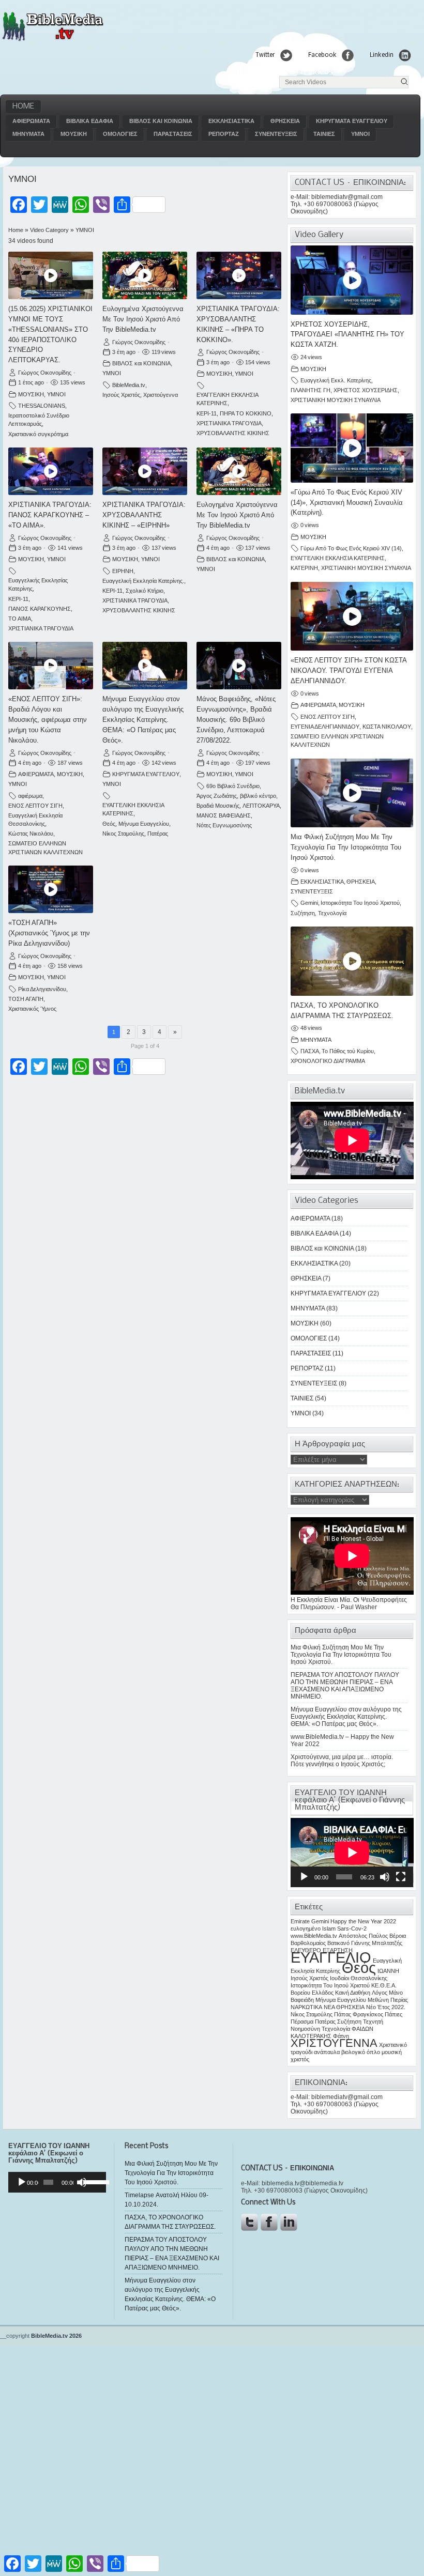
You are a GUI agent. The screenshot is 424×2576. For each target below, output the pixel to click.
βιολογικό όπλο (361, 2052)
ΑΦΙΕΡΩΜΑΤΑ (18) (317, 1218)
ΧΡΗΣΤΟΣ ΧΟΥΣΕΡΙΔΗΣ (366, 390)
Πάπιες (393, 2014)
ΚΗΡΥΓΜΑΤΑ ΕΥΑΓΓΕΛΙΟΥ (352, 121)
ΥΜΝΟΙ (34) (307, 1413)
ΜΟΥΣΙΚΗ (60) (311, 1323)
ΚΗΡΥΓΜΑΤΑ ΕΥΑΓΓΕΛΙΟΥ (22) (335, 1293)
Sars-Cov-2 (352, 1929)
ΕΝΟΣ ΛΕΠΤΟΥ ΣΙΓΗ (35, 806)
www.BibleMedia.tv (314, 1936)
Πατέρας (158, 834)
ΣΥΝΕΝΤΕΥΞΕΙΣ (276, 134)
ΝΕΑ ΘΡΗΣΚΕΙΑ (344, 2007)
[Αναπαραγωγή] (304, 1877)
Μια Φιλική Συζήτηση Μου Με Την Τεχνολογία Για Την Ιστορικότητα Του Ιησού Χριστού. (346, 847)
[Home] (52, 40)
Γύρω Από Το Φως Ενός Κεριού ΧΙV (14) (351, 548)
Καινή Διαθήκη (353, 1993)
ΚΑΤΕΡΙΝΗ (304, 568)
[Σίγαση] (385, 1877)
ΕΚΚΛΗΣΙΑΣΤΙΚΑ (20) (321, 1263)
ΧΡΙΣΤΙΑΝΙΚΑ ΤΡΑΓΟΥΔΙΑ (229, 423)
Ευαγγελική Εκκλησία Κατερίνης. (143, 581)
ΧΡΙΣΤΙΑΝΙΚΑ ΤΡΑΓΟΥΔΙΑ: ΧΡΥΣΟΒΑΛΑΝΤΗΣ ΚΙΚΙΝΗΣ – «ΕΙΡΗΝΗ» (144, 515)
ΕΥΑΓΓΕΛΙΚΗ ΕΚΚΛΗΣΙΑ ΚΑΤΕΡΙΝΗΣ (338, 558)
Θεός (109, 824)
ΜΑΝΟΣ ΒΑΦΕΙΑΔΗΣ (224, 815)
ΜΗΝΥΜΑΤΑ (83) (314, 1308)
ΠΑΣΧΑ (310, 1051)
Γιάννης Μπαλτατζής (377, 1943)
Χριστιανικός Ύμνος (32, 1009)
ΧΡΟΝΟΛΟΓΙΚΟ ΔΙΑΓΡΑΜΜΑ (328, 1061)
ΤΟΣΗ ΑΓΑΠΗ (26, 999)
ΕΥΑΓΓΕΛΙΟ (331, 1957)
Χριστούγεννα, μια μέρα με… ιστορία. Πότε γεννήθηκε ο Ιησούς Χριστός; (342, 1761)
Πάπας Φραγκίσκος (359, 2014)
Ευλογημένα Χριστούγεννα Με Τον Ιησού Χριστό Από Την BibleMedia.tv (143, 319)
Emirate (300, 1921)
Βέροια (398, 1936)
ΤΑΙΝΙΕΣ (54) (308, 1398)
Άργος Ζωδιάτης (217, 796)
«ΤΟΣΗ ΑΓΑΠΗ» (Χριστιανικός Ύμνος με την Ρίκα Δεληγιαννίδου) (49, 933)
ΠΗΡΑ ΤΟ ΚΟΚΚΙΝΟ (246, 413)
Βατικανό (338, 1943)
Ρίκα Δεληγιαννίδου (42, 989)
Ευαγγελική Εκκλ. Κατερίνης (336, 380)
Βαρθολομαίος (308, 1943)
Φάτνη (341, 2036)
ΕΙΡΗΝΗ (123, 571)
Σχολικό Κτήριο (145, 591)
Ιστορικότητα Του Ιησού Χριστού (360, 903)
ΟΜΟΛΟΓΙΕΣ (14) (315, 1338)
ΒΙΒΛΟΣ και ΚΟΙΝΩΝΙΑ (161, 121)
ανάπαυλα (327, 2052)
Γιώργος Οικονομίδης (45, 373)
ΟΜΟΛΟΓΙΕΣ (120, 134)
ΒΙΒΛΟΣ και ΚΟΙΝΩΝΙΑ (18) (329, 1248)
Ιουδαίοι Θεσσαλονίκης (359, 1978)
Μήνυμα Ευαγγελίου (144, 824)
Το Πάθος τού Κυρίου (348, 1051)
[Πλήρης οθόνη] (401, 1877)
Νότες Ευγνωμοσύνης (224, 825)
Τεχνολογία (332, 913)
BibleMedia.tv (129, 385)
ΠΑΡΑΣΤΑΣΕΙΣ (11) (317, 1353)
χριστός (300, 2059)
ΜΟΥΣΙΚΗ (74, 134)
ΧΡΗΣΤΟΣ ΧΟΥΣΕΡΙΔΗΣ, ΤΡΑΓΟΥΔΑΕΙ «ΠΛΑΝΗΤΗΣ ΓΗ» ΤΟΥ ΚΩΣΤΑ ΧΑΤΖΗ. (347, 335)
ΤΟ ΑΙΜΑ (20, 619)
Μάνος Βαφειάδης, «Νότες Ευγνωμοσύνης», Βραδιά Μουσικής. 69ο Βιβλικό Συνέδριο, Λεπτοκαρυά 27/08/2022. (236, 719)
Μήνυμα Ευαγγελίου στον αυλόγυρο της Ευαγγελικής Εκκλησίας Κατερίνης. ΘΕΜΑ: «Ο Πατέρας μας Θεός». (143, 719)
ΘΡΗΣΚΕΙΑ (285, 121)
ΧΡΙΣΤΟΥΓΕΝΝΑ (334, 2043)
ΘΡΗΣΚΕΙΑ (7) (311, 1278)
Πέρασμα (302, 2022)
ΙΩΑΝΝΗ (388, 1971)
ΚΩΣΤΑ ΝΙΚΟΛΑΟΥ (387, 727)
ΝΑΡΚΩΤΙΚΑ (306, 2007)
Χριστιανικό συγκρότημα (38, 434)
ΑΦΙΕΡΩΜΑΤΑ (31, 121)
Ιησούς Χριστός (121, 395)
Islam (329, 1929)
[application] (352, 1853)
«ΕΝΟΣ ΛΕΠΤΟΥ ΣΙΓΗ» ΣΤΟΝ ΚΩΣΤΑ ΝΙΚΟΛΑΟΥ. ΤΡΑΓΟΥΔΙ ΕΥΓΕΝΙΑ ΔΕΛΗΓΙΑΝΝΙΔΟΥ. (349, 670)
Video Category (49, 230)
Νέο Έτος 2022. (386, 2007)
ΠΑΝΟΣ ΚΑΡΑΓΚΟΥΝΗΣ (40, 609)
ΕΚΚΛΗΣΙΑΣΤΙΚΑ (231, 121)
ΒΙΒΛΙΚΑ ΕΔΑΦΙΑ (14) (321, 1233)
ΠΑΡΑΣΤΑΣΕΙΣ (173, 134)
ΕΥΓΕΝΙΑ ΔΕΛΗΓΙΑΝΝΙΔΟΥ (325, 727)
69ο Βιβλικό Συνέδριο (233, 786)
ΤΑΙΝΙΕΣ (324, 134)
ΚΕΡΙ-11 (207, 413)
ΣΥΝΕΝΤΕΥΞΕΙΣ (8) (319, 1383)
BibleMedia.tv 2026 (56, 2336)
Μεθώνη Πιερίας (388, 2000)
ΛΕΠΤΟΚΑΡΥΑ (261, 806)
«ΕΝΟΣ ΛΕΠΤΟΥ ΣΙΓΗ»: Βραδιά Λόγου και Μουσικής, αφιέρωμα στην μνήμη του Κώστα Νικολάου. (48, 719)
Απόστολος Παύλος (363, 1936)
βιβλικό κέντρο (258, 796)
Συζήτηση (303, 913)
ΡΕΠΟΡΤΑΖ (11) (313, 1368)
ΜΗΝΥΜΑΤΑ (28, 134)
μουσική (392, 2052)
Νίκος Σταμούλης (123, 834)
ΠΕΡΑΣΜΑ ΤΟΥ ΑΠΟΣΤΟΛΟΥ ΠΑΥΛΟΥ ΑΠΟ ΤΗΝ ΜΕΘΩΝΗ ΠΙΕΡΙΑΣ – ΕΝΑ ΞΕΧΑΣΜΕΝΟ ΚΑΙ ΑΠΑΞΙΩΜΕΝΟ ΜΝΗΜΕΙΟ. (345, 1686)
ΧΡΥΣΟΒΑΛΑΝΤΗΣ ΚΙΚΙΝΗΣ (233, 433)
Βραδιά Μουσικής (218, 806)
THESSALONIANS (42, 406)
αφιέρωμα (30, 796)
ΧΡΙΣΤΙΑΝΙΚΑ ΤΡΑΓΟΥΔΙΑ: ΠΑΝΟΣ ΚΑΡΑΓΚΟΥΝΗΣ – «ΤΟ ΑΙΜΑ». (50, 515)
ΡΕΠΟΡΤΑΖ (224, 134)
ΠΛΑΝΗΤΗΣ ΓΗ (311, 390)
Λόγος (380, 1993)
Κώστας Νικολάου (31, 834)
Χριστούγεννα (161, 395)
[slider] (92, 2181)
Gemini (309, 903)
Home (23, 106)
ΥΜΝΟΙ (360, 134)
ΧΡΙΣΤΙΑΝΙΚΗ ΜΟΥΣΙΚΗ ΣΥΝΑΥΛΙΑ (336, 400)
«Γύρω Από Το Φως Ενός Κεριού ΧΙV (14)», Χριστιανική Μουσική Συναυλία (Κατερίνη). (347, 503)
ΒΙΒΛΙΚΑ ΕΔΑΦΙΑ (90, 121)
